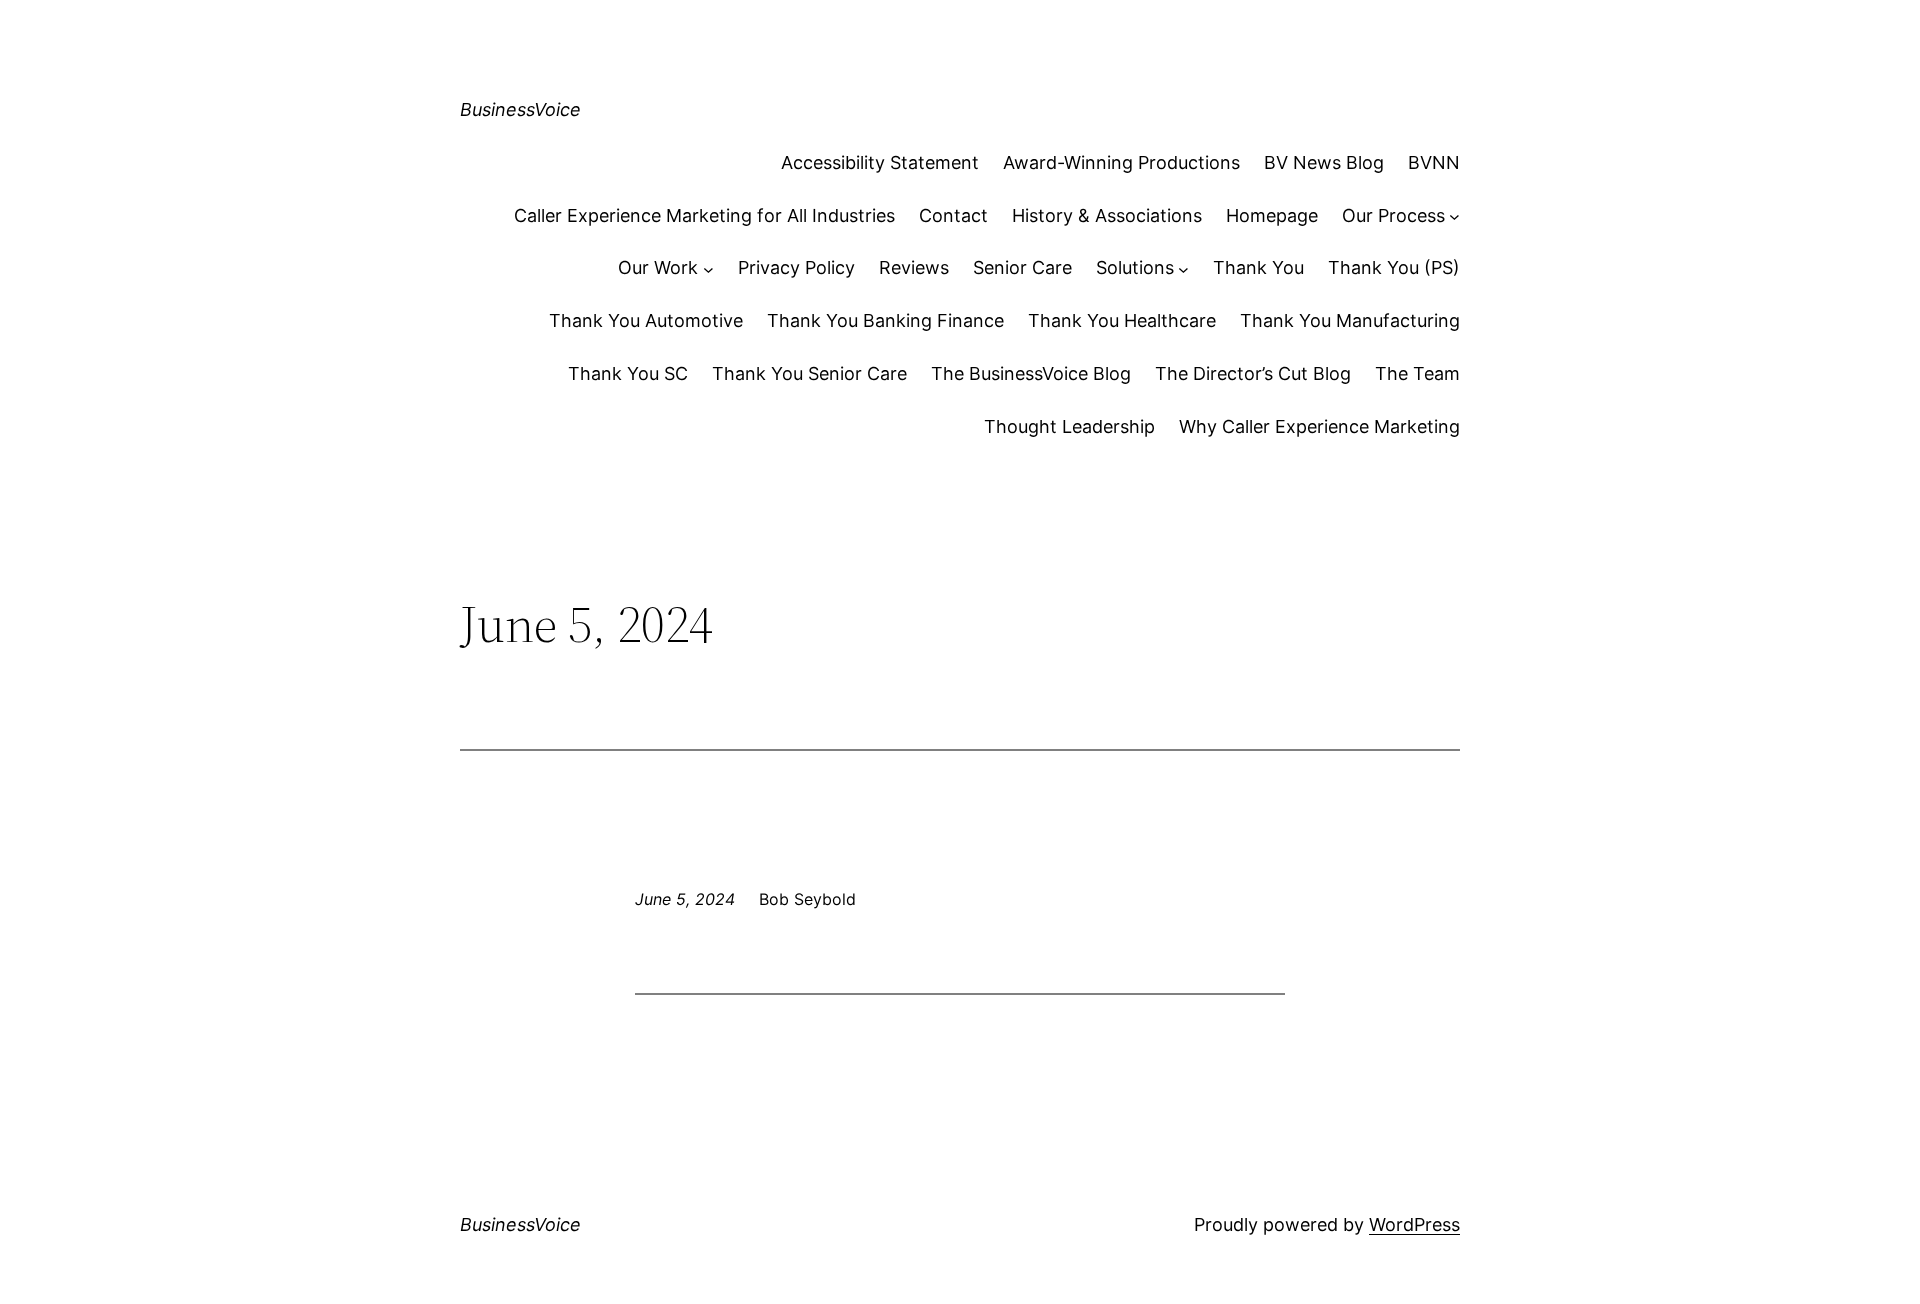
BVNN (1434, 162)
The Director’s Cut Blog (1253, 373)
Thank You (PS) (1394, 267)
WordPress (1414, 1224)
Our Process (1393, 215)
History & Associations (1107, 215)
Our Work (658, 267)
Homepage (1272, 215)
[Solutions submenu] (1183, 268)
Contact (953, 215)
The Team (1417, 373)
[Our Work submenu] (708, 268)
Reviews (914, 267)
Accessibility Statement (880, 162)
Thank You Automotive (646, 320)
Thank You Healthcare (1122, 320)
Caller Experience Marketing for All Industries (704, 215)
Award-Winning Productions (1121, 162)
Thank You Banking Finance (885, 320)
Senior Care (1022, 267)
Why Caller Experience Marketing (1319, 426)
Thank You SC (628, 373)
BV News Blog (1324, 162)
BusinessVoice (520, 109)
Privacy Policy (796, 267)
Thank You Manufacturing (1350, 320)
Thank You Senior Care (809, 373)
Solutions (1135, 267)
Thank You (1258, 267)
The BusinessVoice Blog (1031, 373)
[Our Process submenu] (1454, 216)
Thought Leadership (1069, 426)
